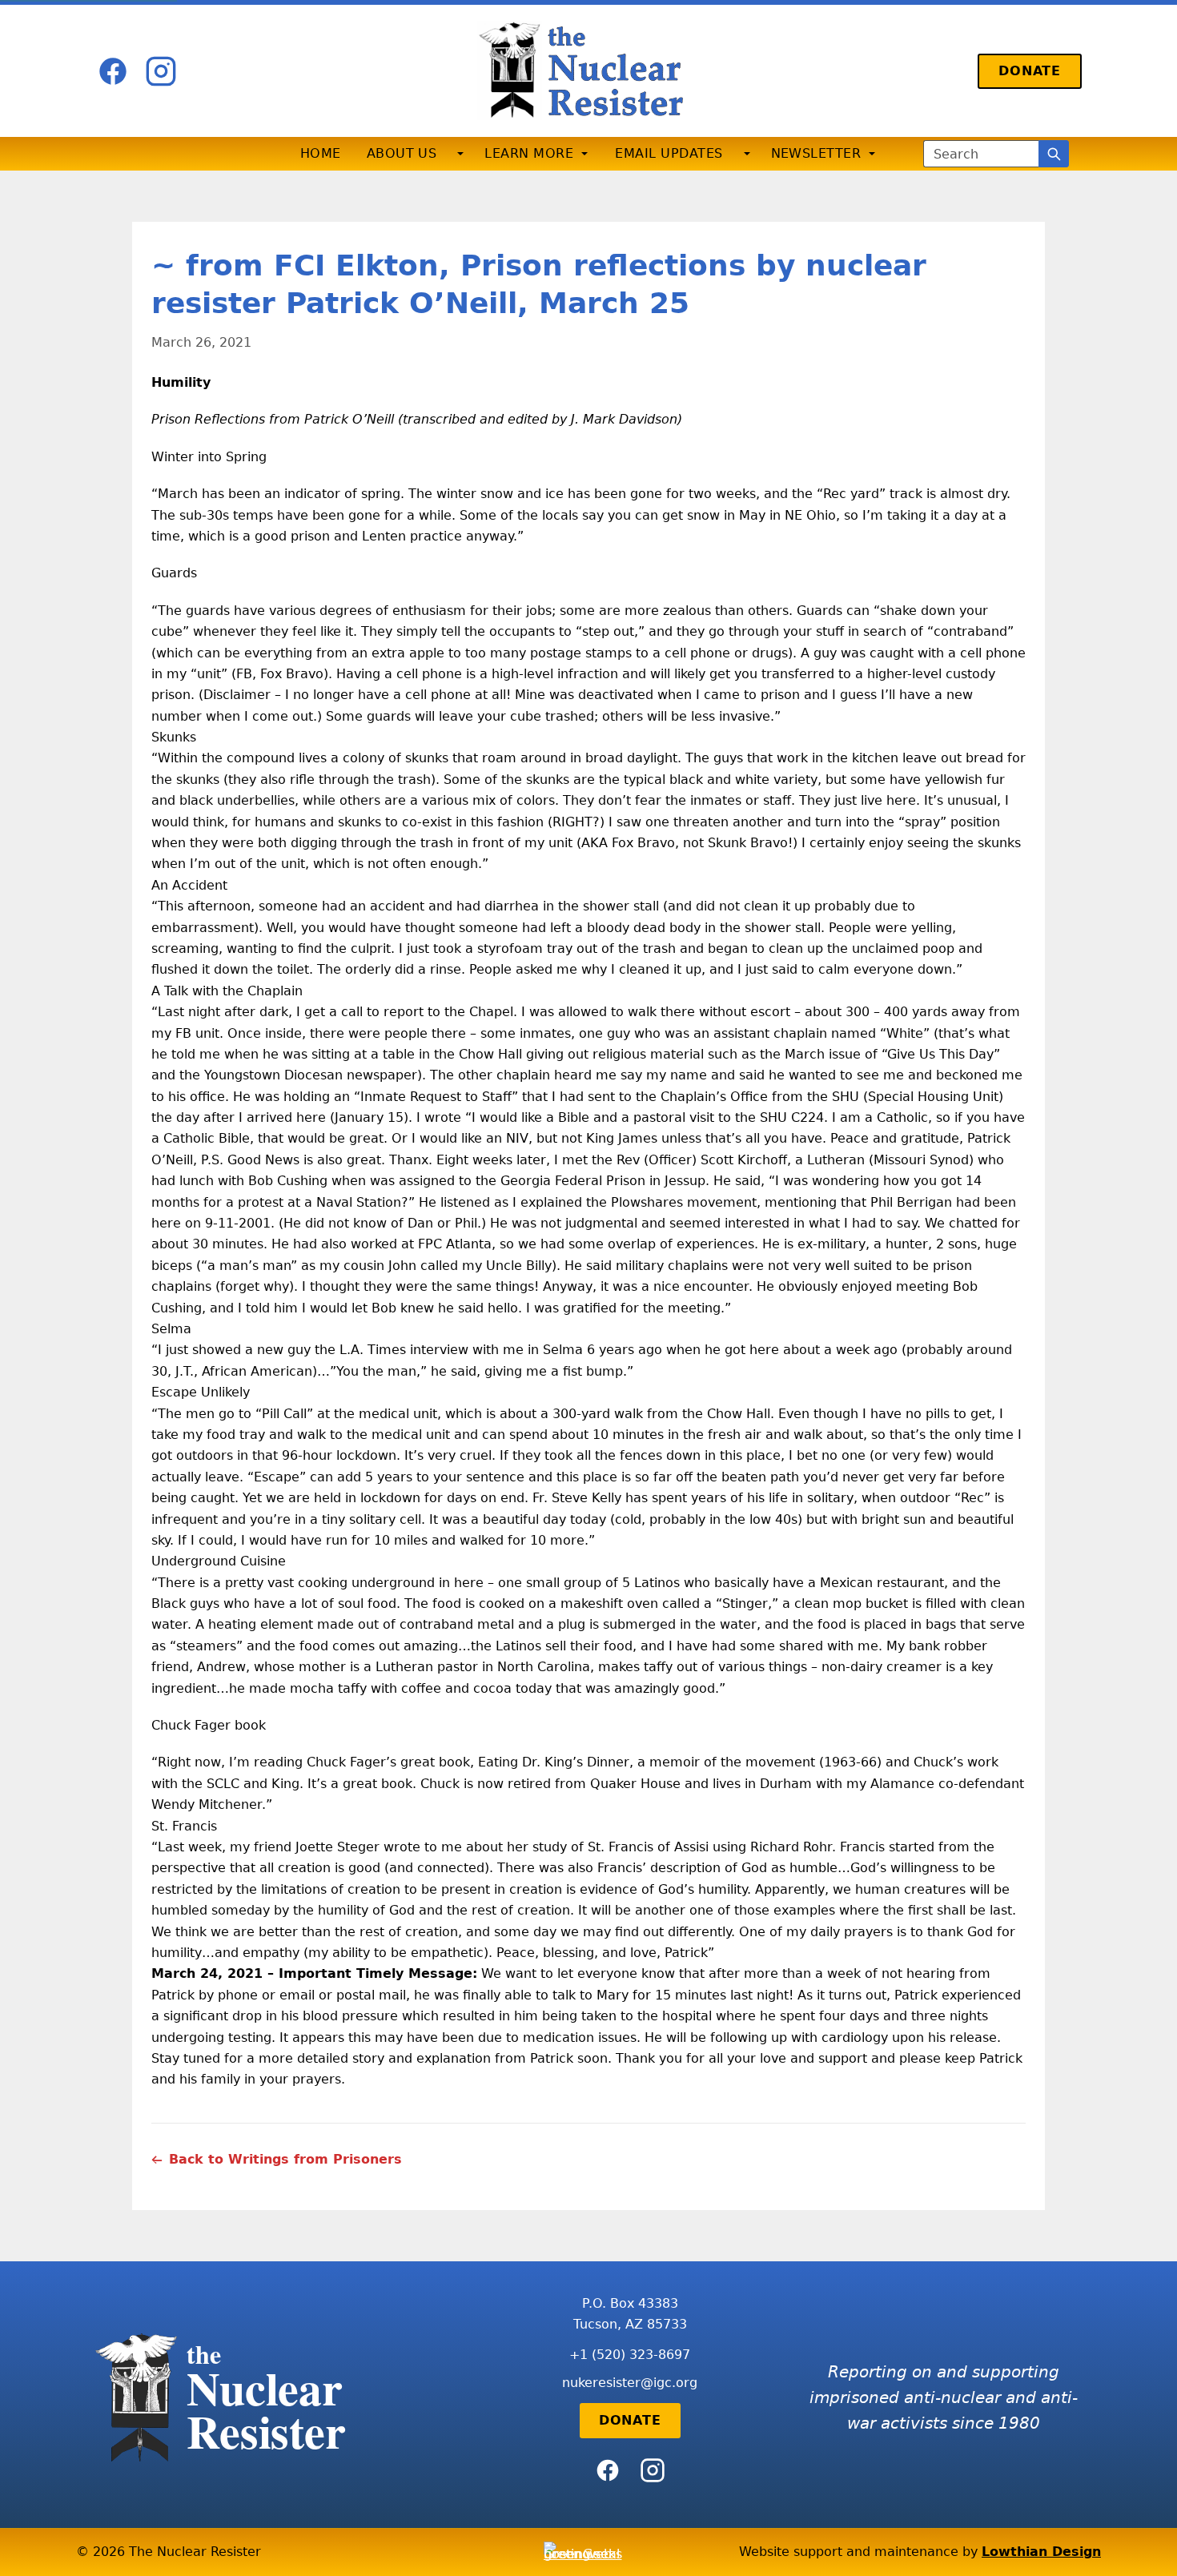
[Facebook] (113, 71)
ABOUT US (402, 153)
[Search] (1054, 154)
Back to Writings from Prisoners (285, 2159)
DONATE (1030, 71)
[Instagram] (161, 71)
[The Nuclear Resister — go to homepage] (588, 71)
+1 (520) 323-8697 (630, 2355)
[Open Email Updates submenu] (747, 154)
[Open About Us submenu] (460, 154)
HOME (321, 153)
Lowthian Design (1041, 2552)
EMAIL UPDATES (669, 153)
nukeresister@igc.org (630, 2383)
